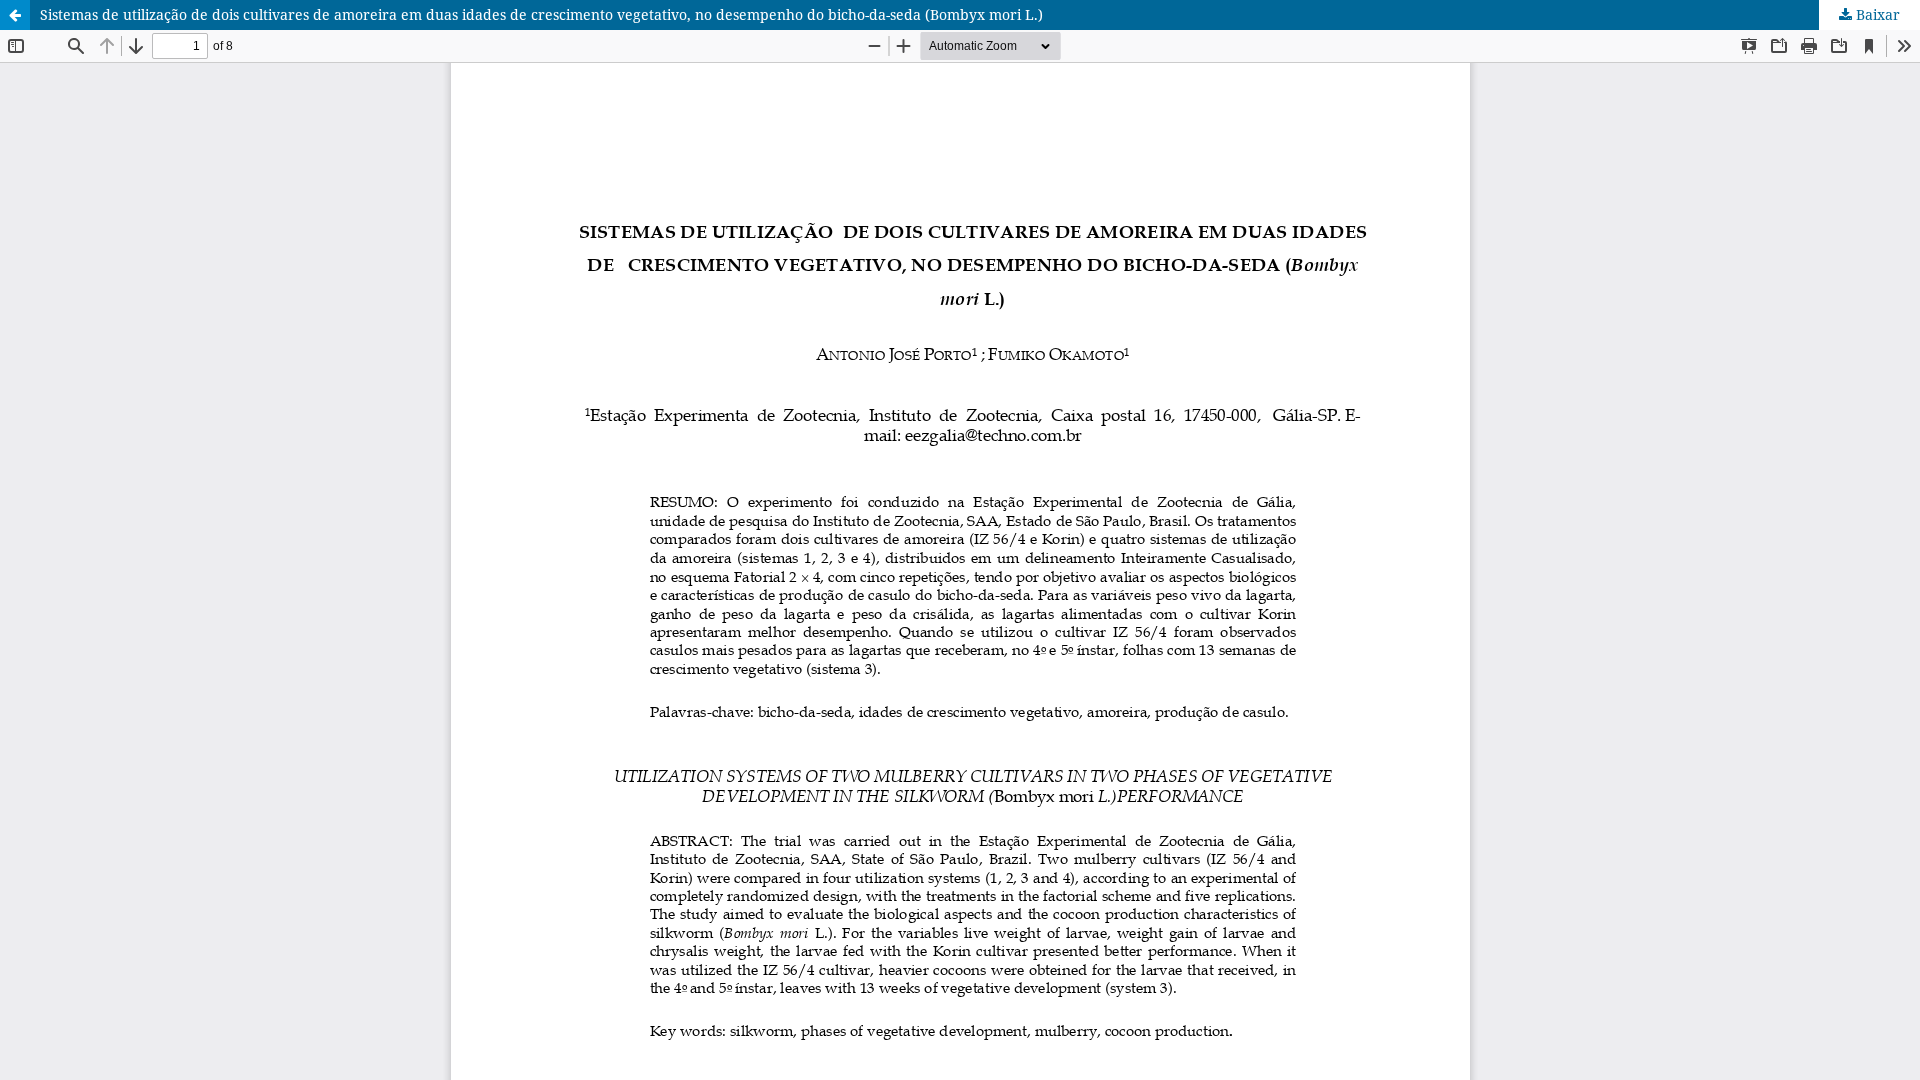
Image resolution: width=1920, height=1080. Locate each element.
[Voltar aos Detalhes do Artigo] (15, 15)
